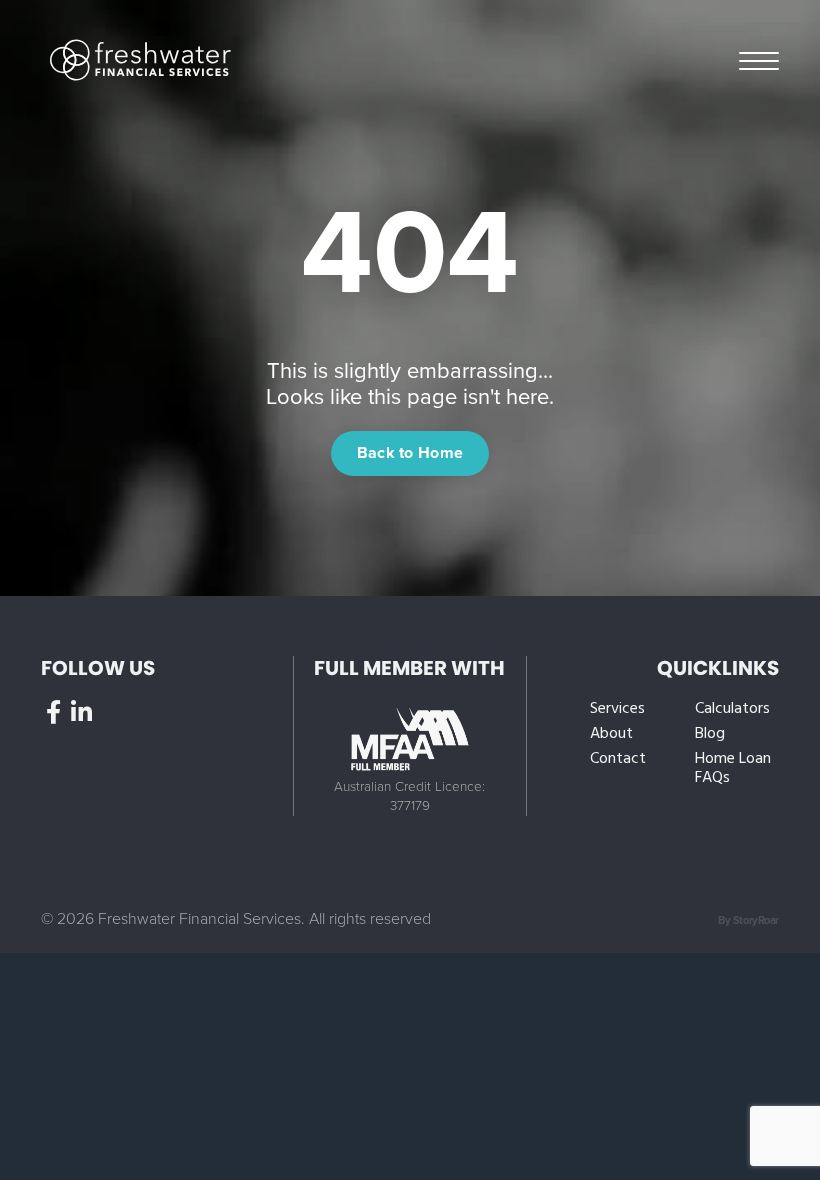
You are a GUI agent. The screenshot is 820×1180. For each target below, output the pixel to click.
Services (617, 709)
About (611, 734)
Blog (710, 734)
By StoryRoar (748, 920)
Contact (618, 759)
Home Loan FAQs (733, 769)
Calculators (732, 709)
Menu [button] (759, 59)
